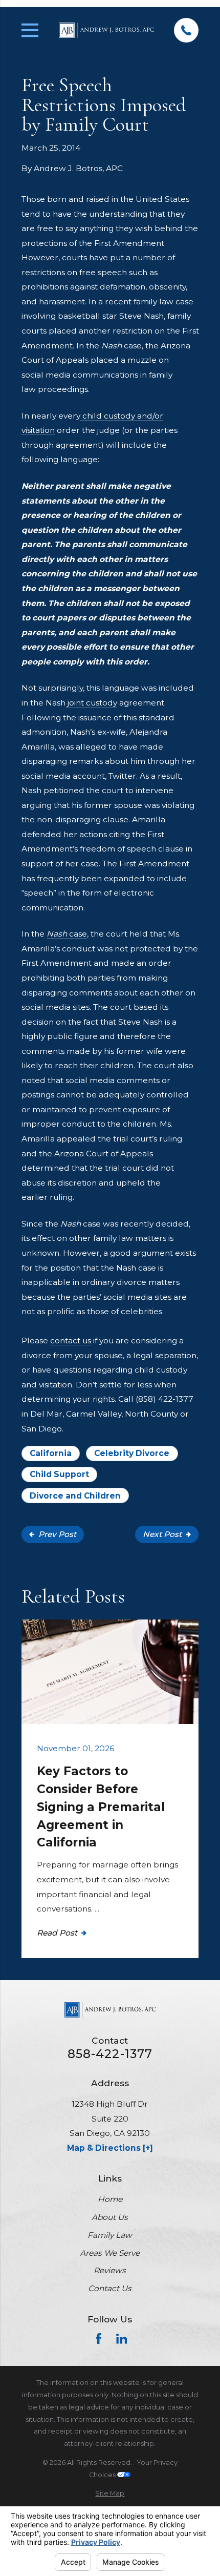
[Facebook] (99, 2339)
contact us (71, 1341)
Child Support (59, 1474)
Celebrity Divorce (132, 1453)
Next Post (162, 1534)
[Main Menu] (30, 30)
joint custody (91, 703)
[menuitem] (110, 2494)
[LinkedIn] (122, 2339)
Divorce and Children (75, 1496)
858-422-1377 (110, 2054)
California (51, 1453)
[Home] (106, 30)
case (67, 934)
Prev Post (57, 1534)
